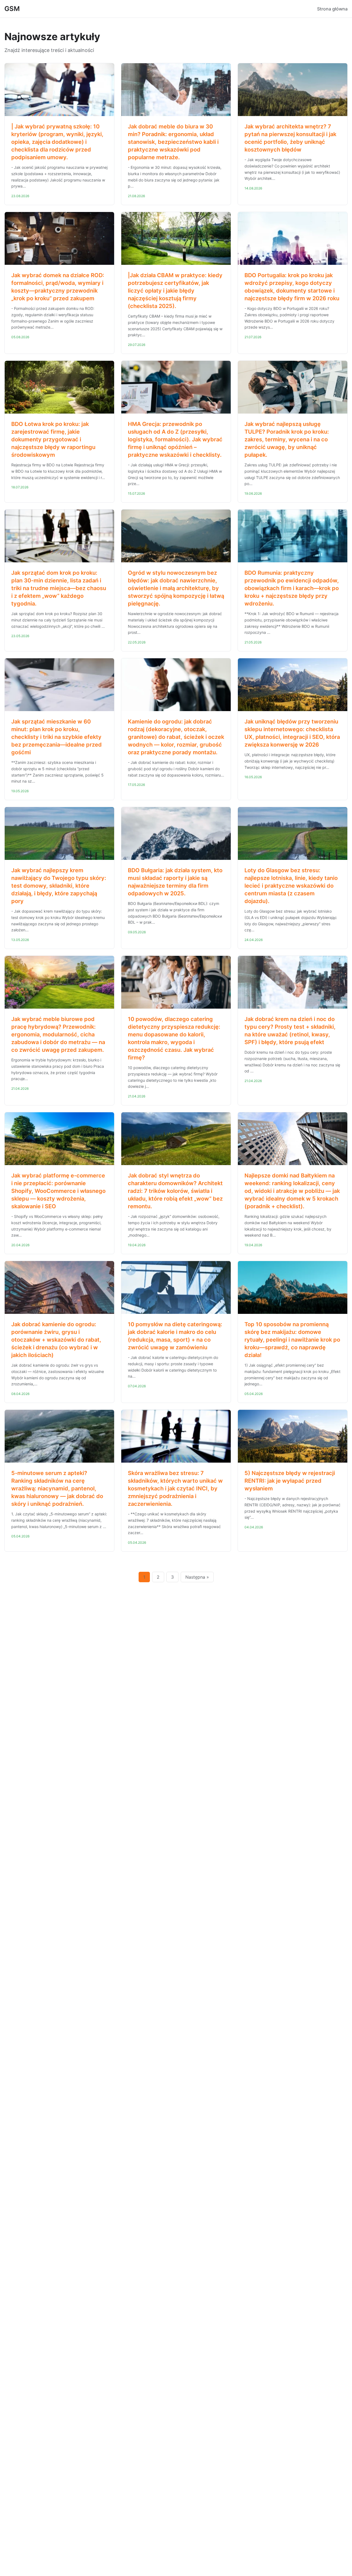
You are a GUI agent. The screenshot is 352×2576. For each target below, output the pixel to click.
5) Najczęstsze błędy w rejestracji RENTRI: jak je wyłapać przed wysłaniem (290, 1481)
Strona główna (332, 9)
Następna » (197, 1577)
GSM (12, 9)
